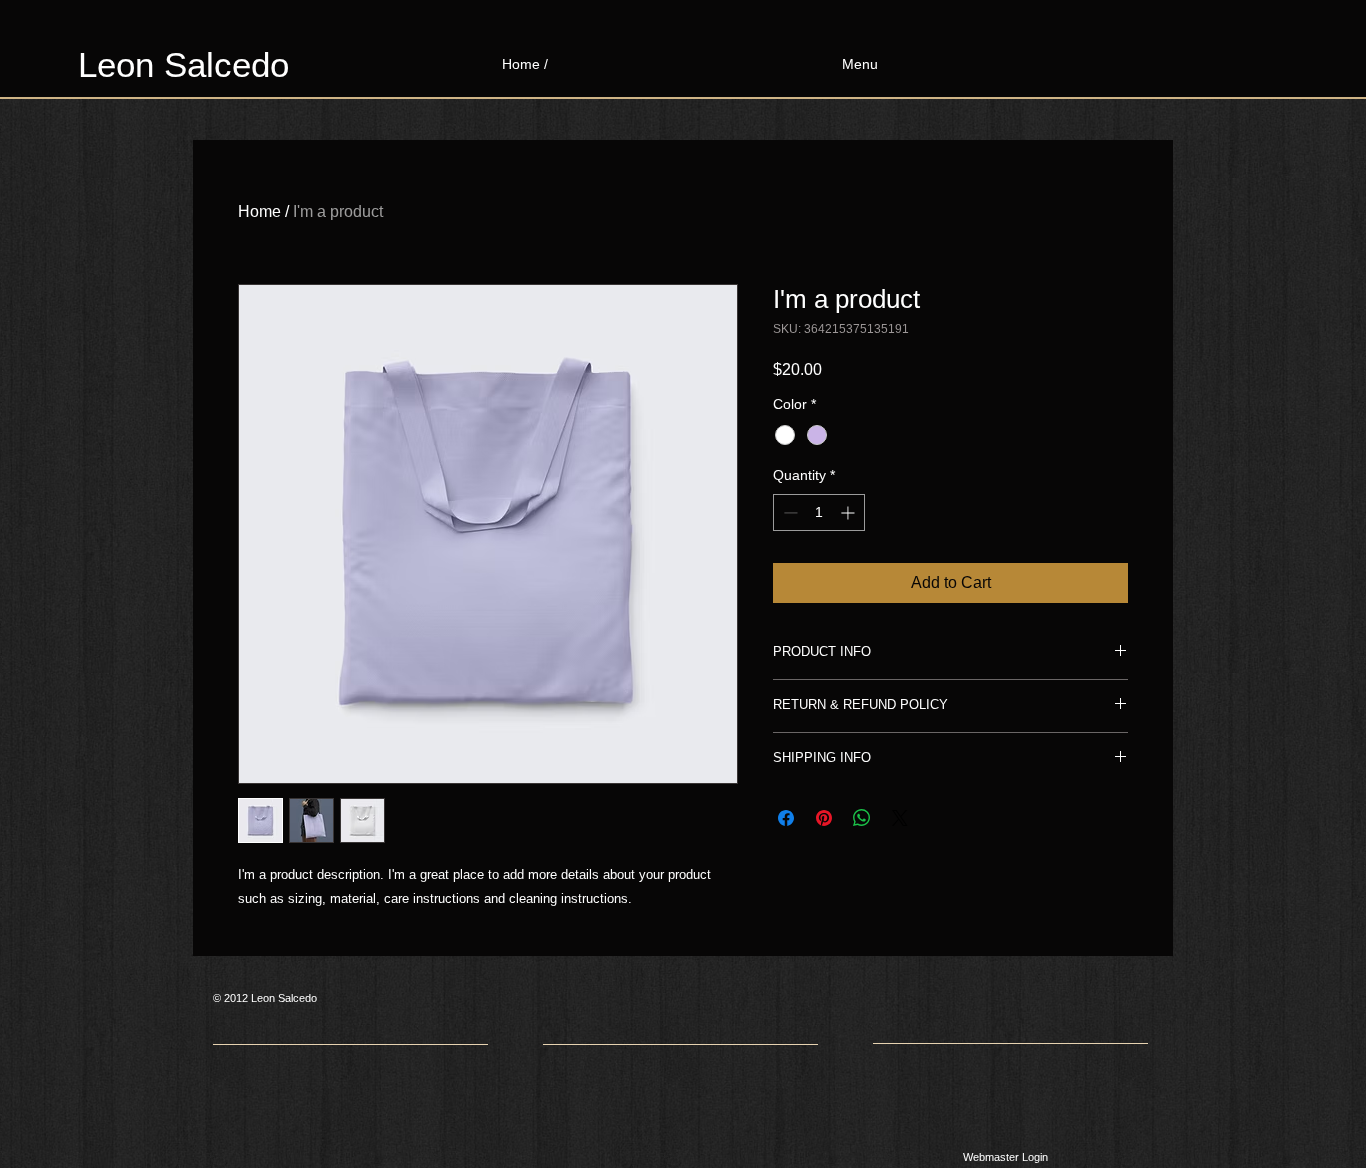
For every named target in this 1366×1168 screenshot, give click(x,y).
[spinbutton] (819, 512)
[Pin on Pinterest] (824, 818)
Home (259, 211)
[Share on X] (900, 818)
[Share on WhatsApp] (862, 818)
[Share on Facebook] (786, 818)
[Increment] (849, 512)
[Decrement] (788, 512)
